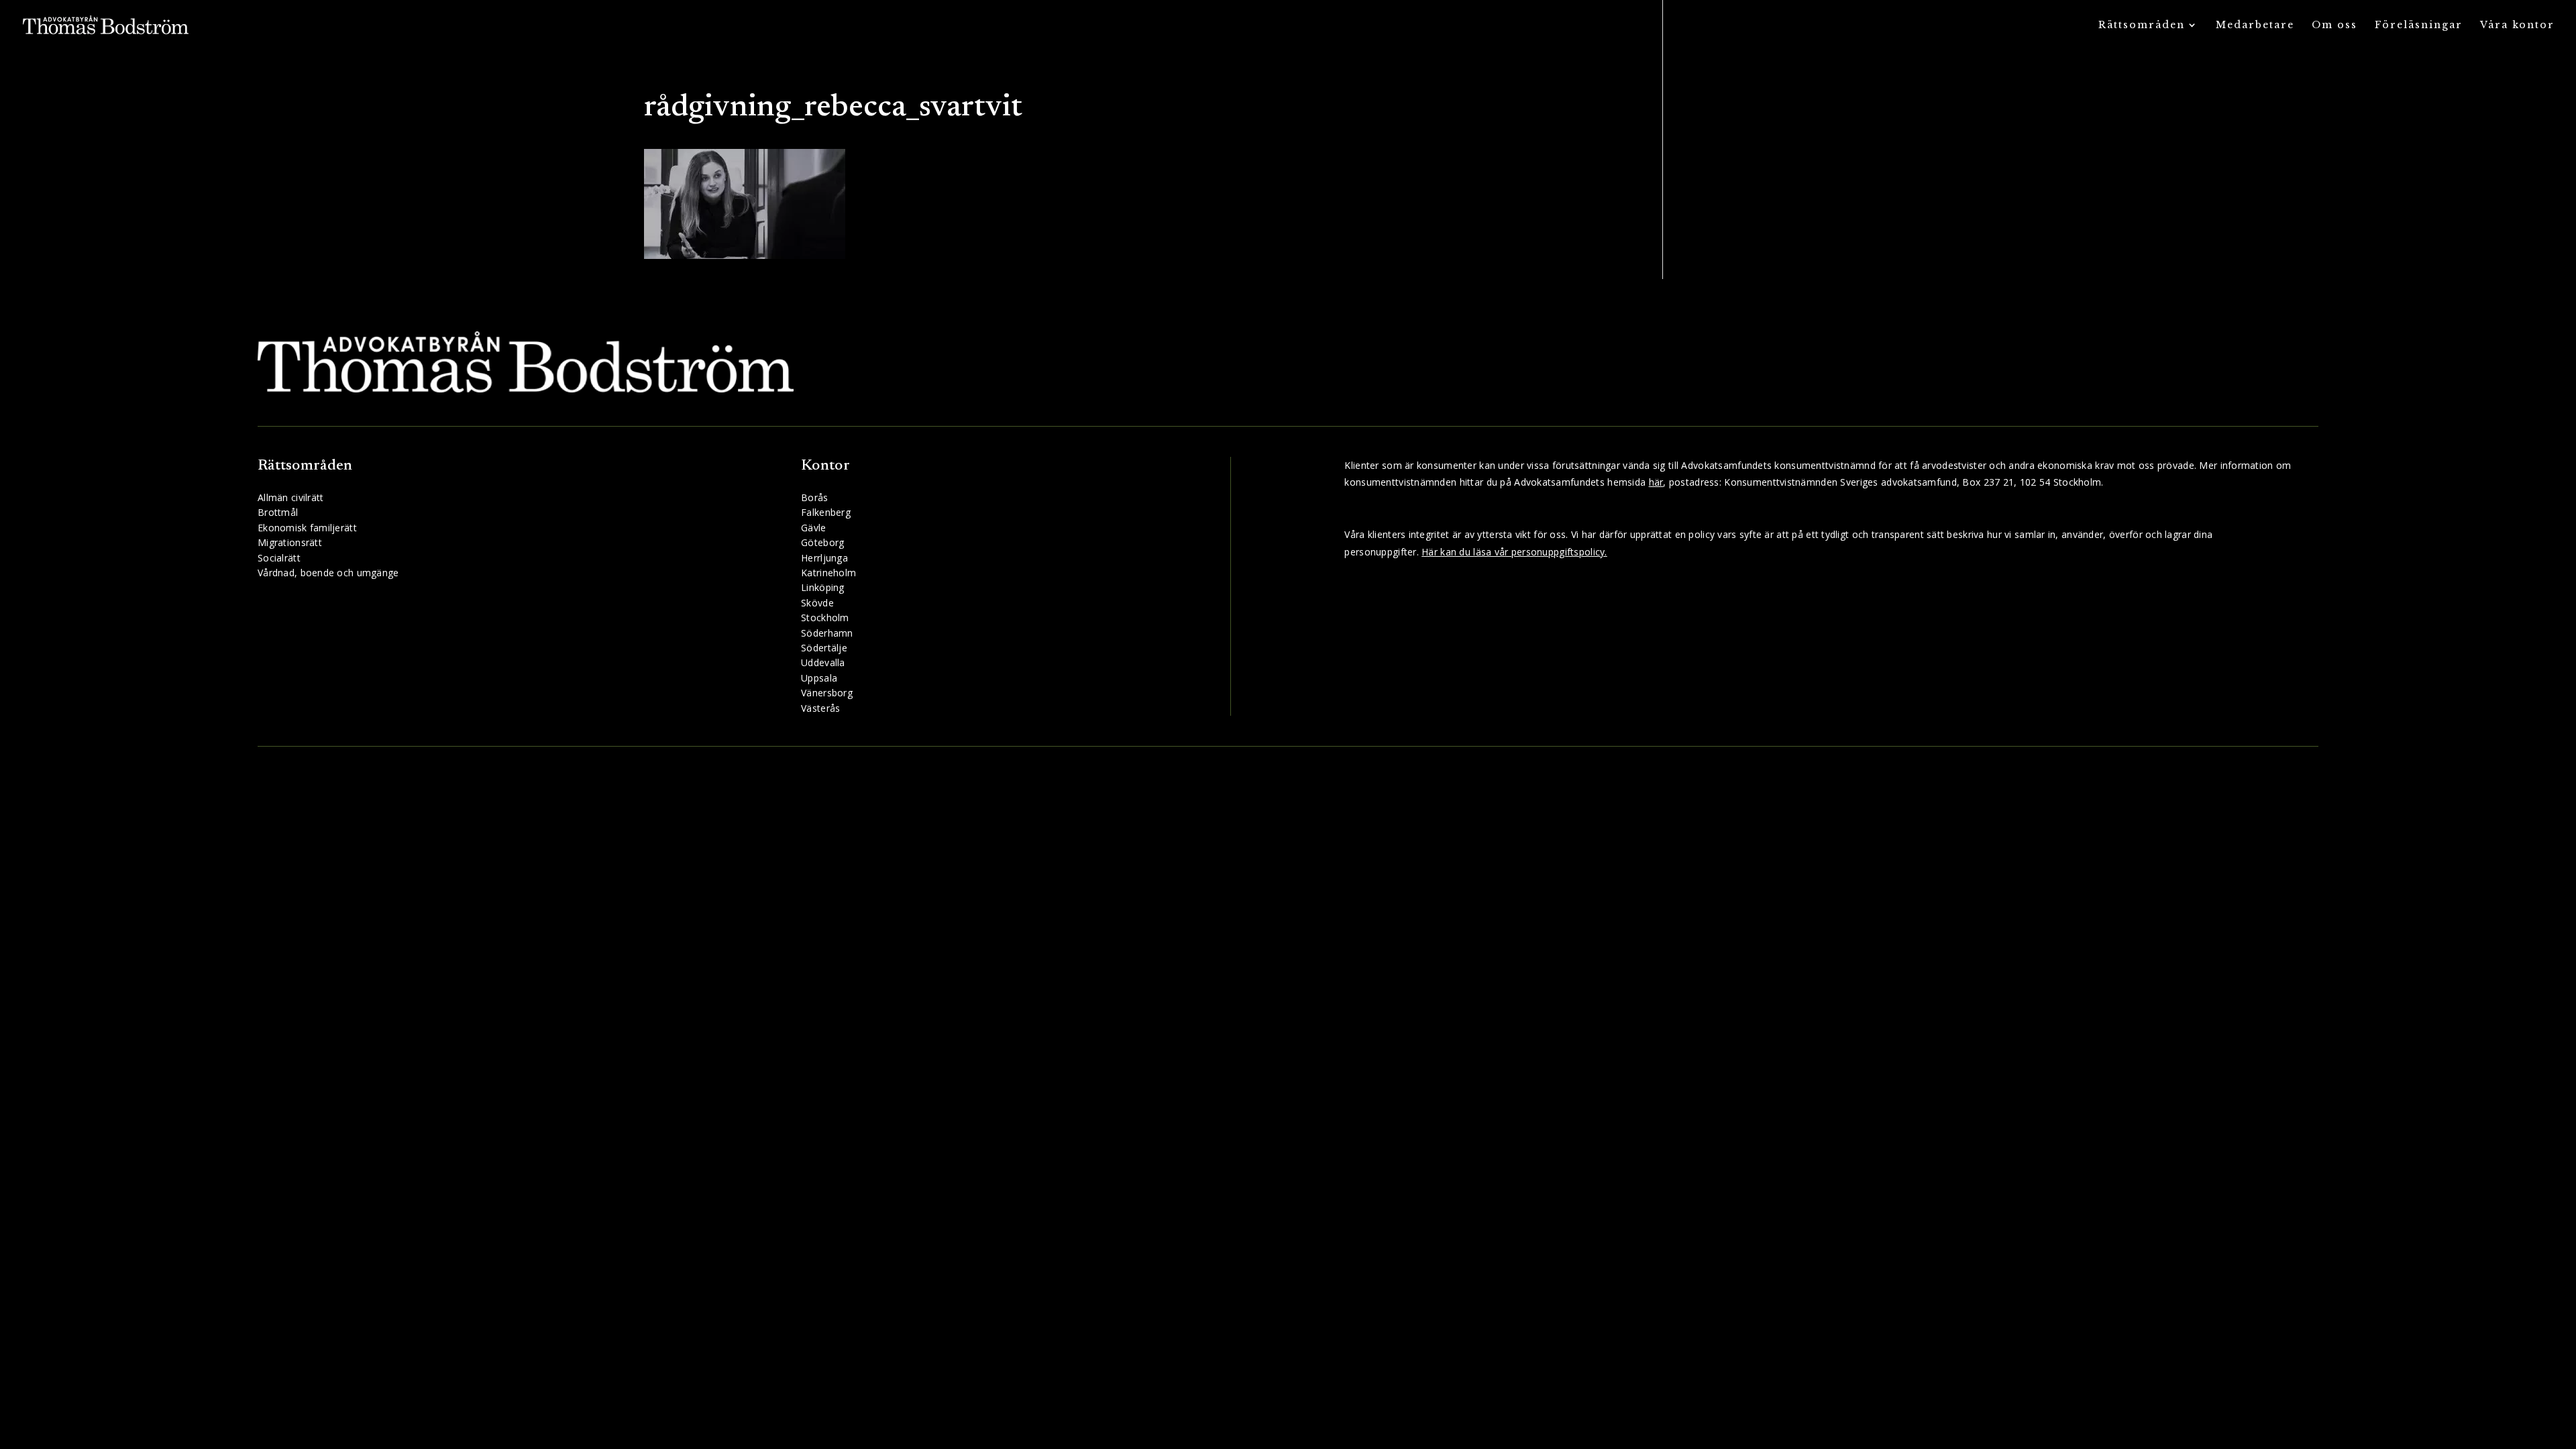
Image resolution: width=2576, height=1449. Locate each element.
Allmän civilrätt (290, 497)
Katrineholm (828, 573)
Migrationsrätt (290, 542)
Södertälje (824, 648)
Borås (814, 497)
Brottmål (278, 512)
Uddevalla (823, 662)
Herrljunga (824, 558)
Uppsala (819, 678)
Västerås (820, 708)
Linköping (823, 587)
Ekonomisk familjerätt (307, 528)
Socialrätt (279, 558)
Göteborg (822, 542)
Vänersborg (827, 693)
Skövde (817, 603)
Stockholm (825, 618)
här (1656, 482)
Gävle (813, 528)
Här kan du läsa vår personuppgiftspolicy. (1514, 552)
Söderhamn (827, 633)
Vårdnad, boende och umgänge (328, 573)
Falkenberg (826, 512)
